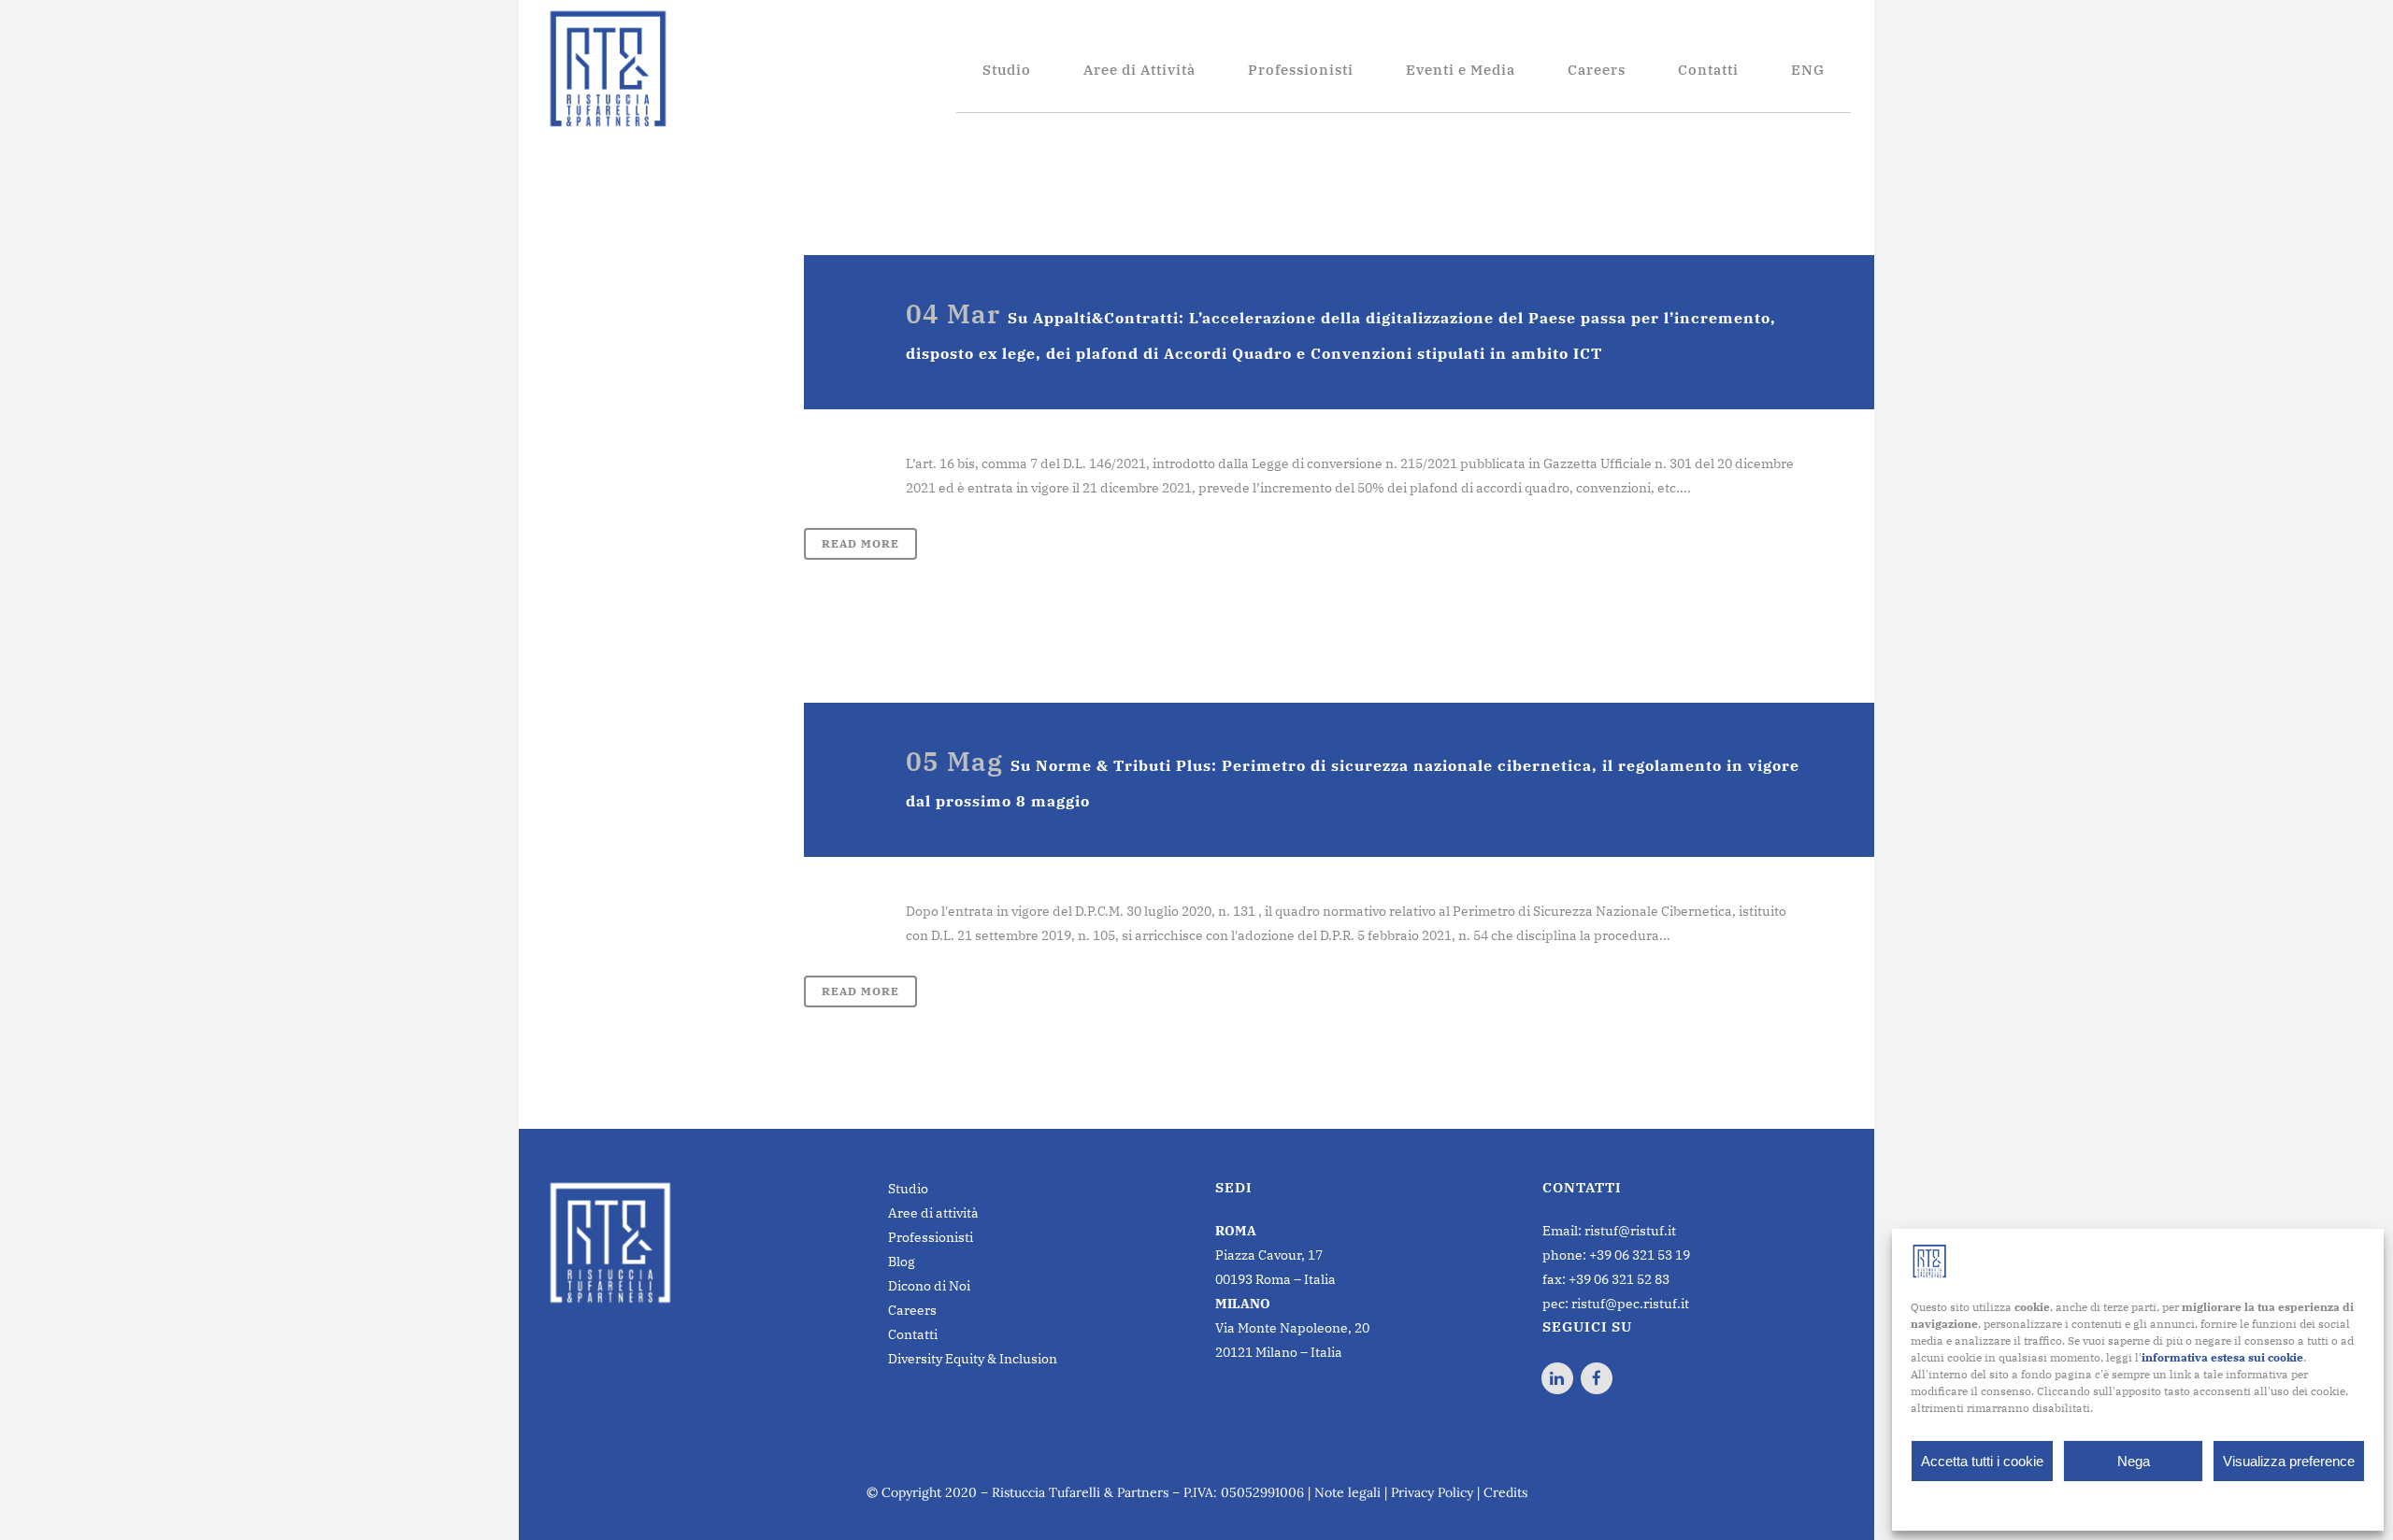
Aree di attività (933, 1213)
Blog (902, 1262)
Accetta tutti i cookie (1982, 1461)
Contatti (913, 1334)
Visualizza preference (2289, 1461)
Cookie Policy (2092, 1504)
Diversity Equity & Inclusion (973, 1359)
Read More (860, 543)
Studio (908, 1189)
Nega (2134, 1461)
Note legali (1347, 1492)
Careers (912, 1310)
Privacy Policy (2174, 1504)
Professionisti (931, 1237)
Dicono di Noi (929, 1286)
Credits (1505, 1492)
